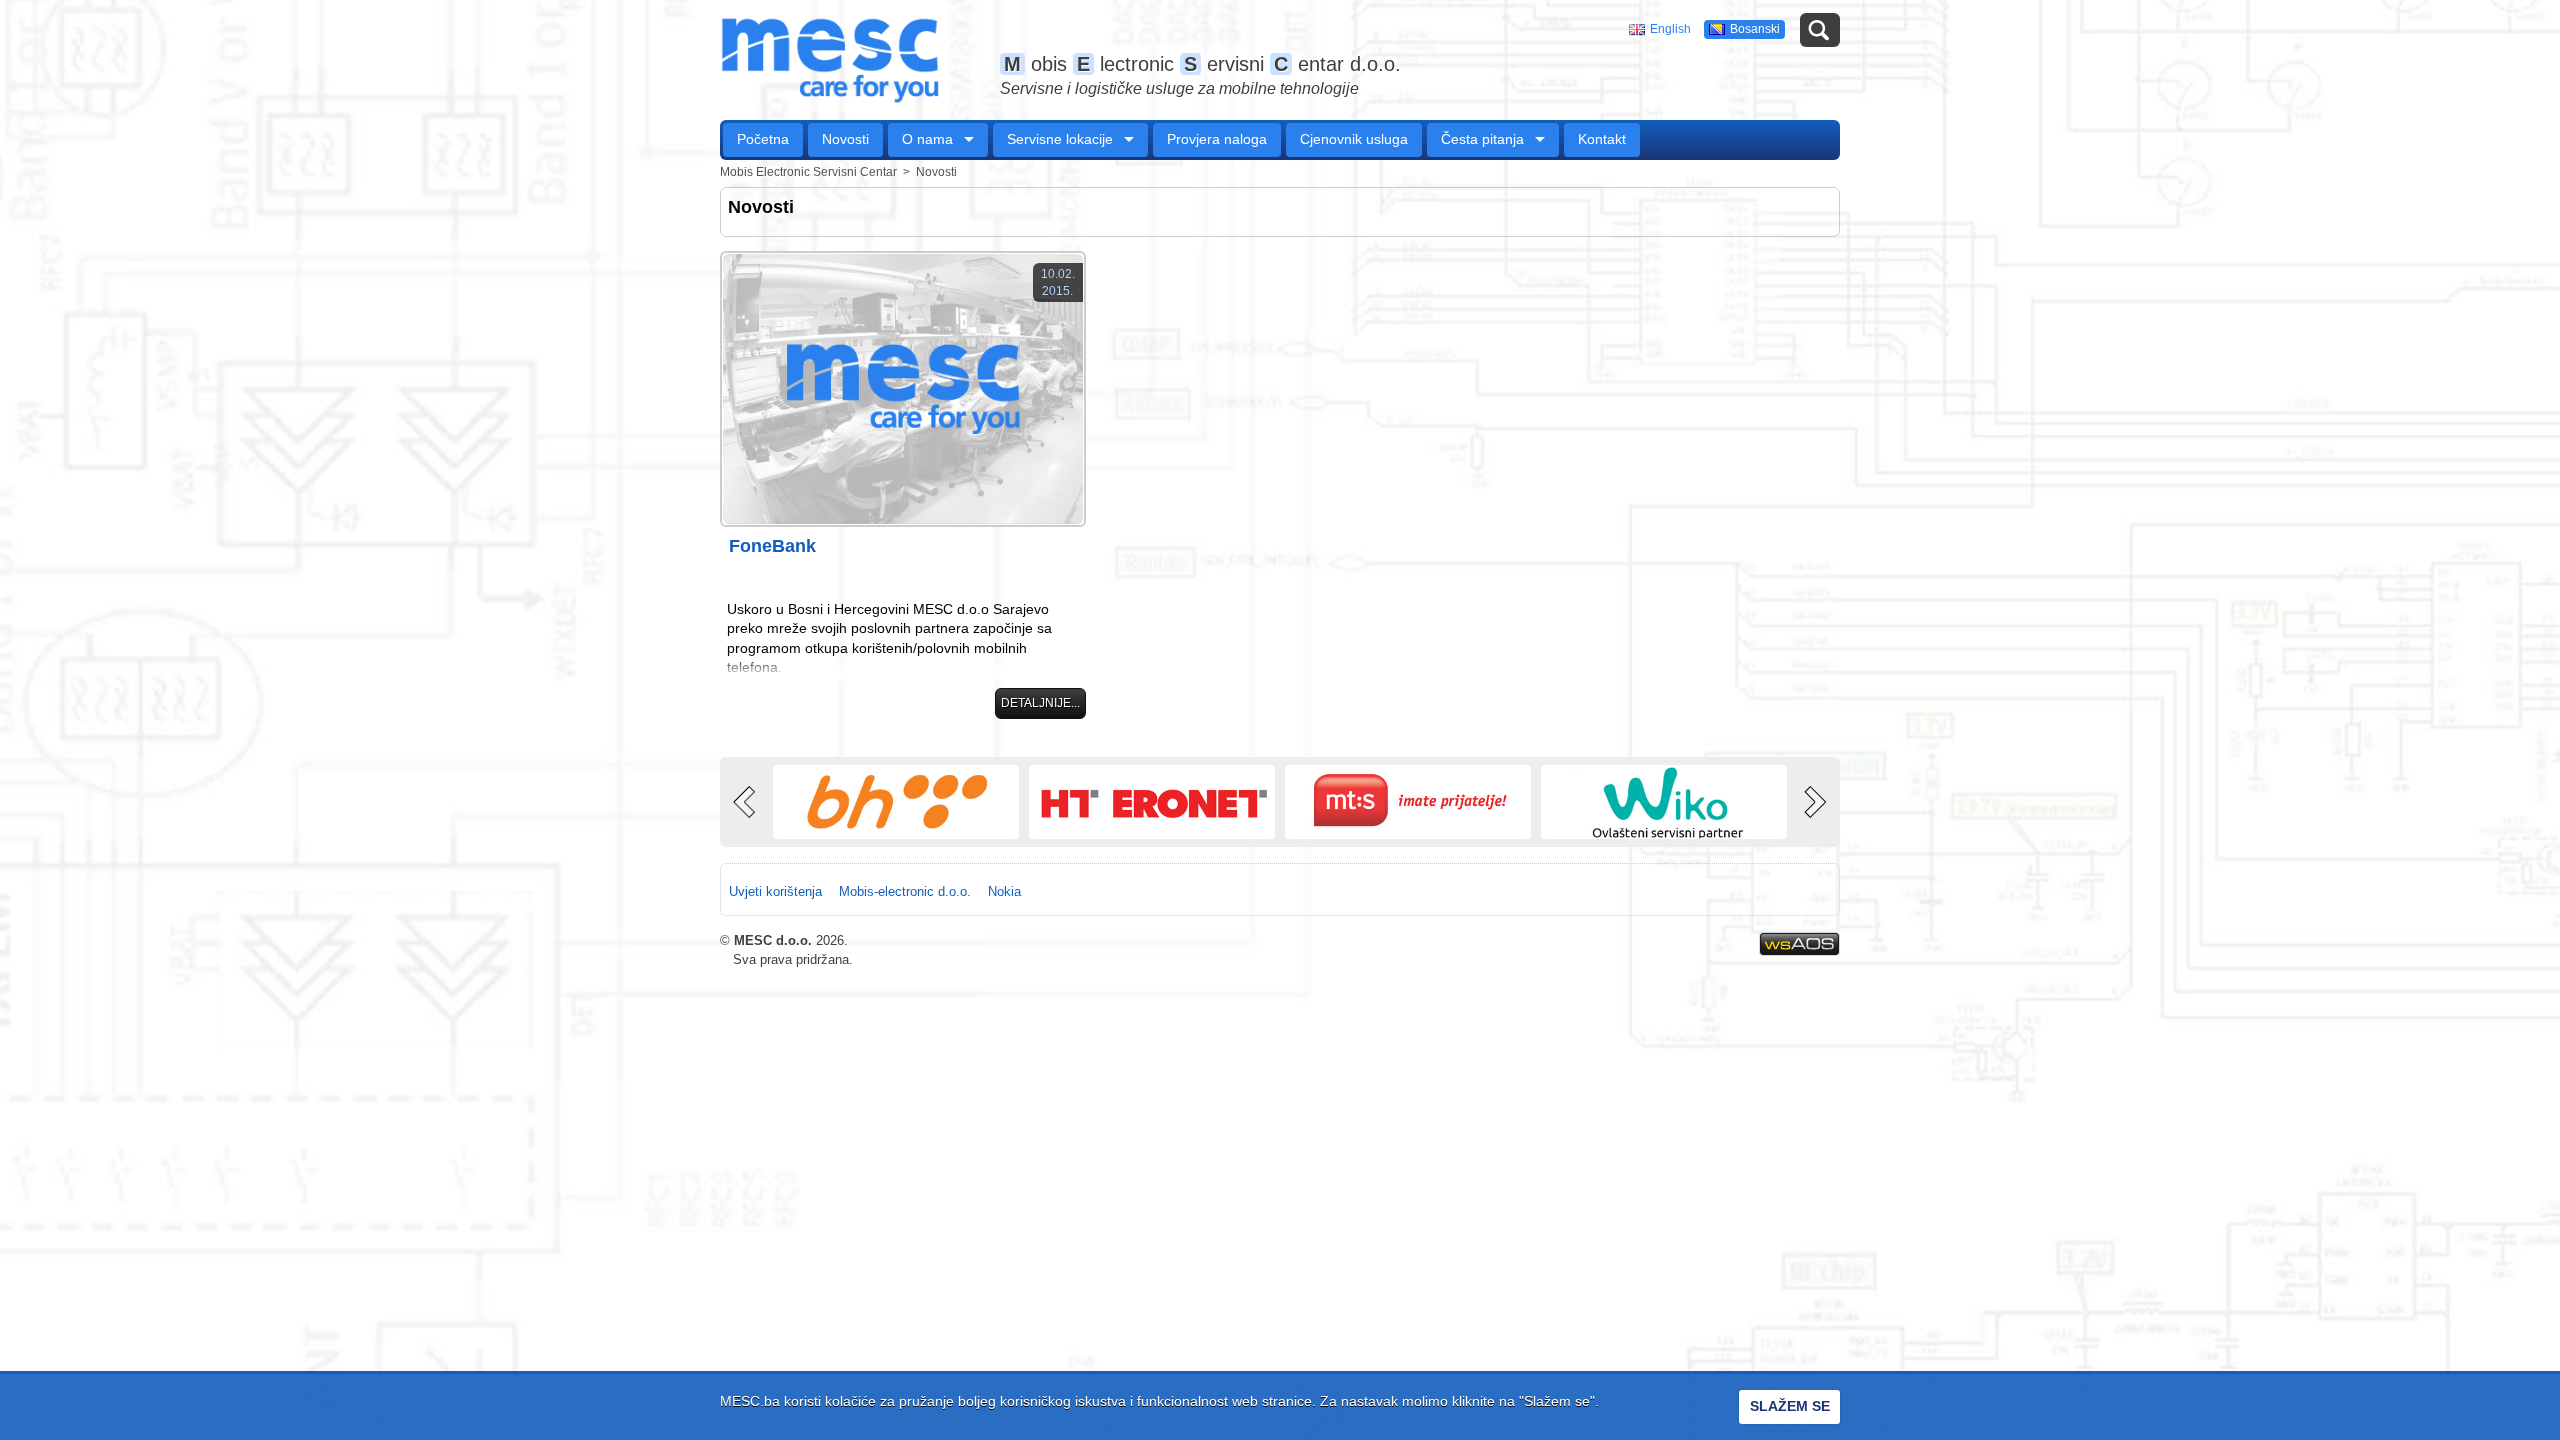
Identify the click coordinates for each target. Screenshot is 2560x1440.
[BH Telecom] (896, 802)
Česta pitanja (1482, 139)
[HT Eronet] (1152, 802)
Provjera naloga (1217, 139)
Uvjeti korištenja (775, 891)
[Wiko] (1664, 802)
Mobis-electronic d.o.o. (905, 891)
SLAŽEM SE (1790, 1406)
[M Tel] (1408, 802)
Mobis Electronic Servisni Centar (808, 172)
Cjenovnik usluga (1354, 139)
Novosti (845, 139)
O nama (927, 139)
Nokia (1004, 891)
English (1670, 29)
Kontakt (1602, 139)
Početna (763, 139)
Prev (747, 802)
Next (1813, 802)
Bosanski (1755, 29)
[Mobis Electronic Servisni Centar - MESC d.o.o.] (830, 60)
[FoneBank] (903, 389)
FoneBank (772, 546)
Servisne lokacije (1060, 139)
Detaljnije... (1040, 703)
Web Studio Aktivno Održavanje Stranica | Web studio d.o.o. (1799, 944)
